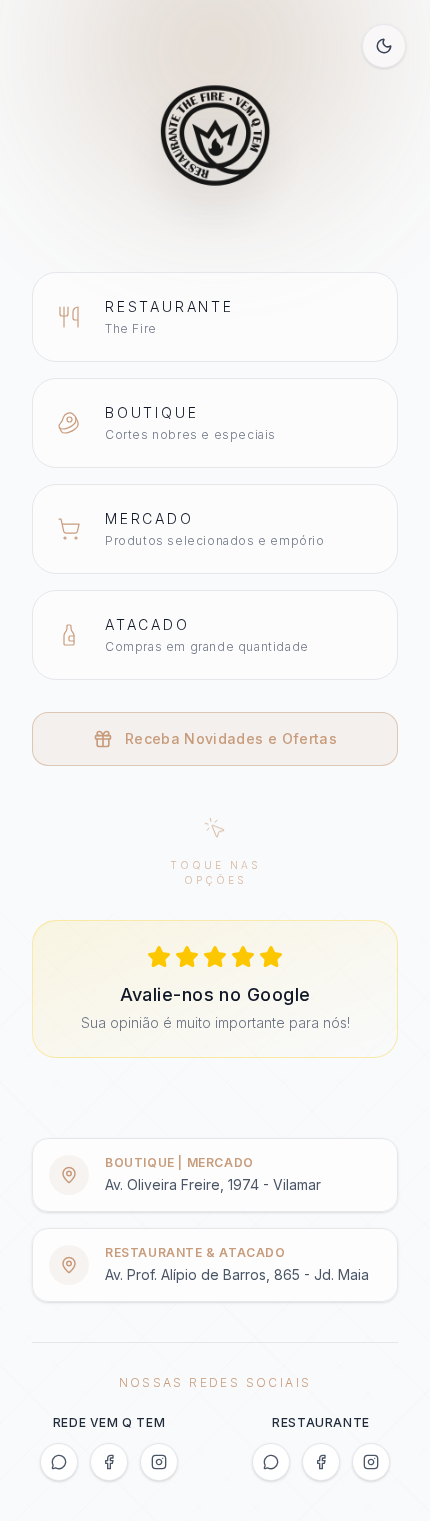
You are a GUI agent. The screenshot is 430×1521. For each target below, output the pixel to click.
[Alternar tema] (384, 46)
